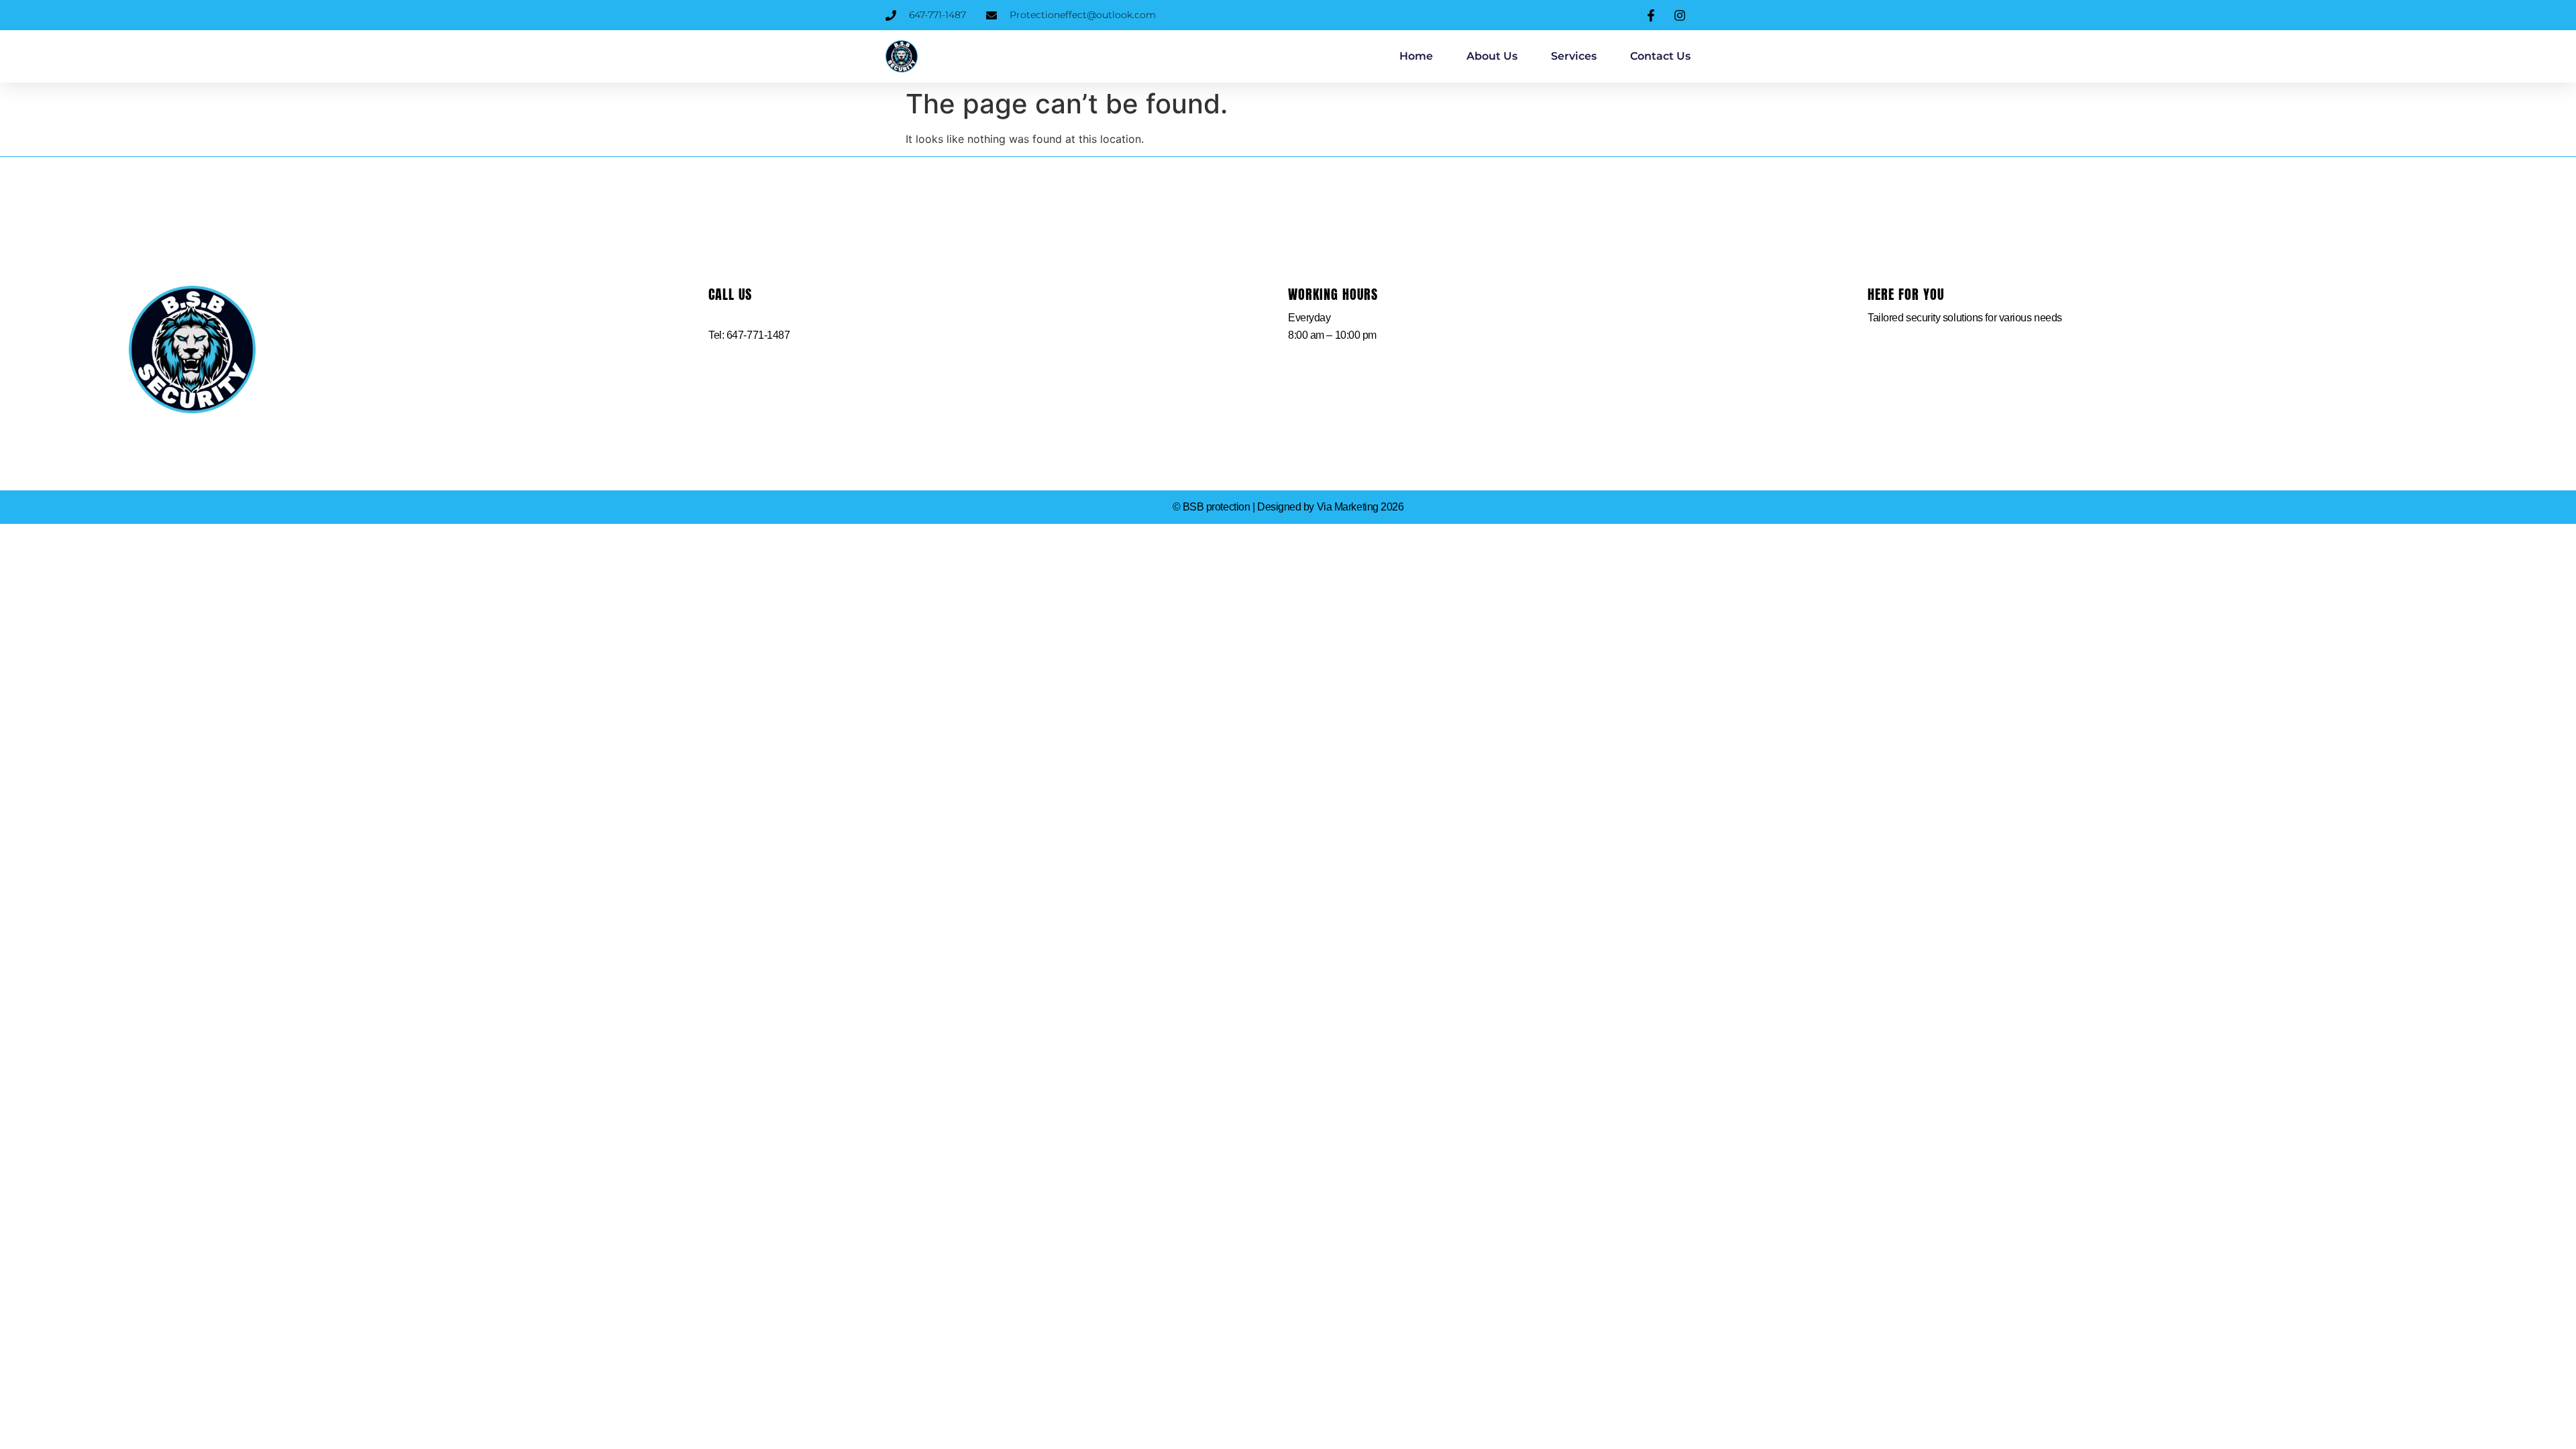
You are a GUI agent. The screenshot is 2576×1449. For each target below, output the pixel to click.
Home (1416, 56)
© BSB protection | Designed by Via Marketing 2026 (1288, 507)
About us (1492, 56)
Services (1574, 56)
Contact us (1660, 56)
